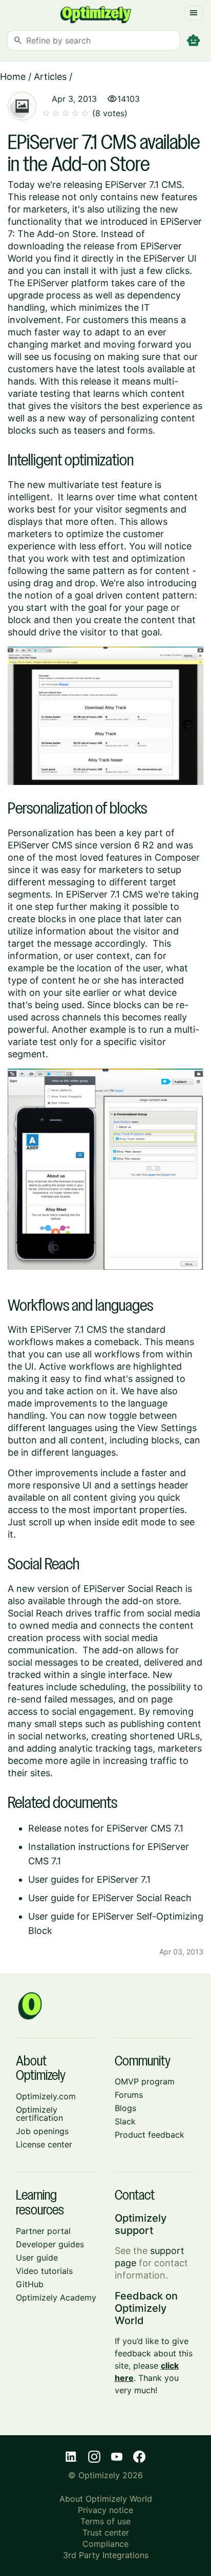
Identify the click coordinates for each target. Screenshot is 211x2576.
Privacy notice (105, 2510)
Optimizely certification (39, 2114)
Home (13, 77)
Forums (129, 2095)
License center (44, 2144)
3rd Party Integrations (106, 2555)
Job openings (42, 2131)
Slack (125, 2121)
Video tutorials (44, 2271)
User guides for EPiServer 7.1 (89, 1879)
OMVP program (145, 2081)
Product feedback (150, 2135)
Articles (50, 77)
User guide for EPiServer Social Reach (110, 1898)
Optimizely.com (46, 2096)
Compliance (105, 2544)
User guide (37, 2258)
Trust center (106, 2532)
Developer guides (50, 2244)
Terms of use (105, 2521)
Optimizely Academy (56, 2297)
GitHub (30, 2284)
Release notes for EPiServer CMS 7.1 (106, 1828)
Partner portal (43, 2231)
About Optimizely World (106, 2499)
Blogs (125, 2108)
